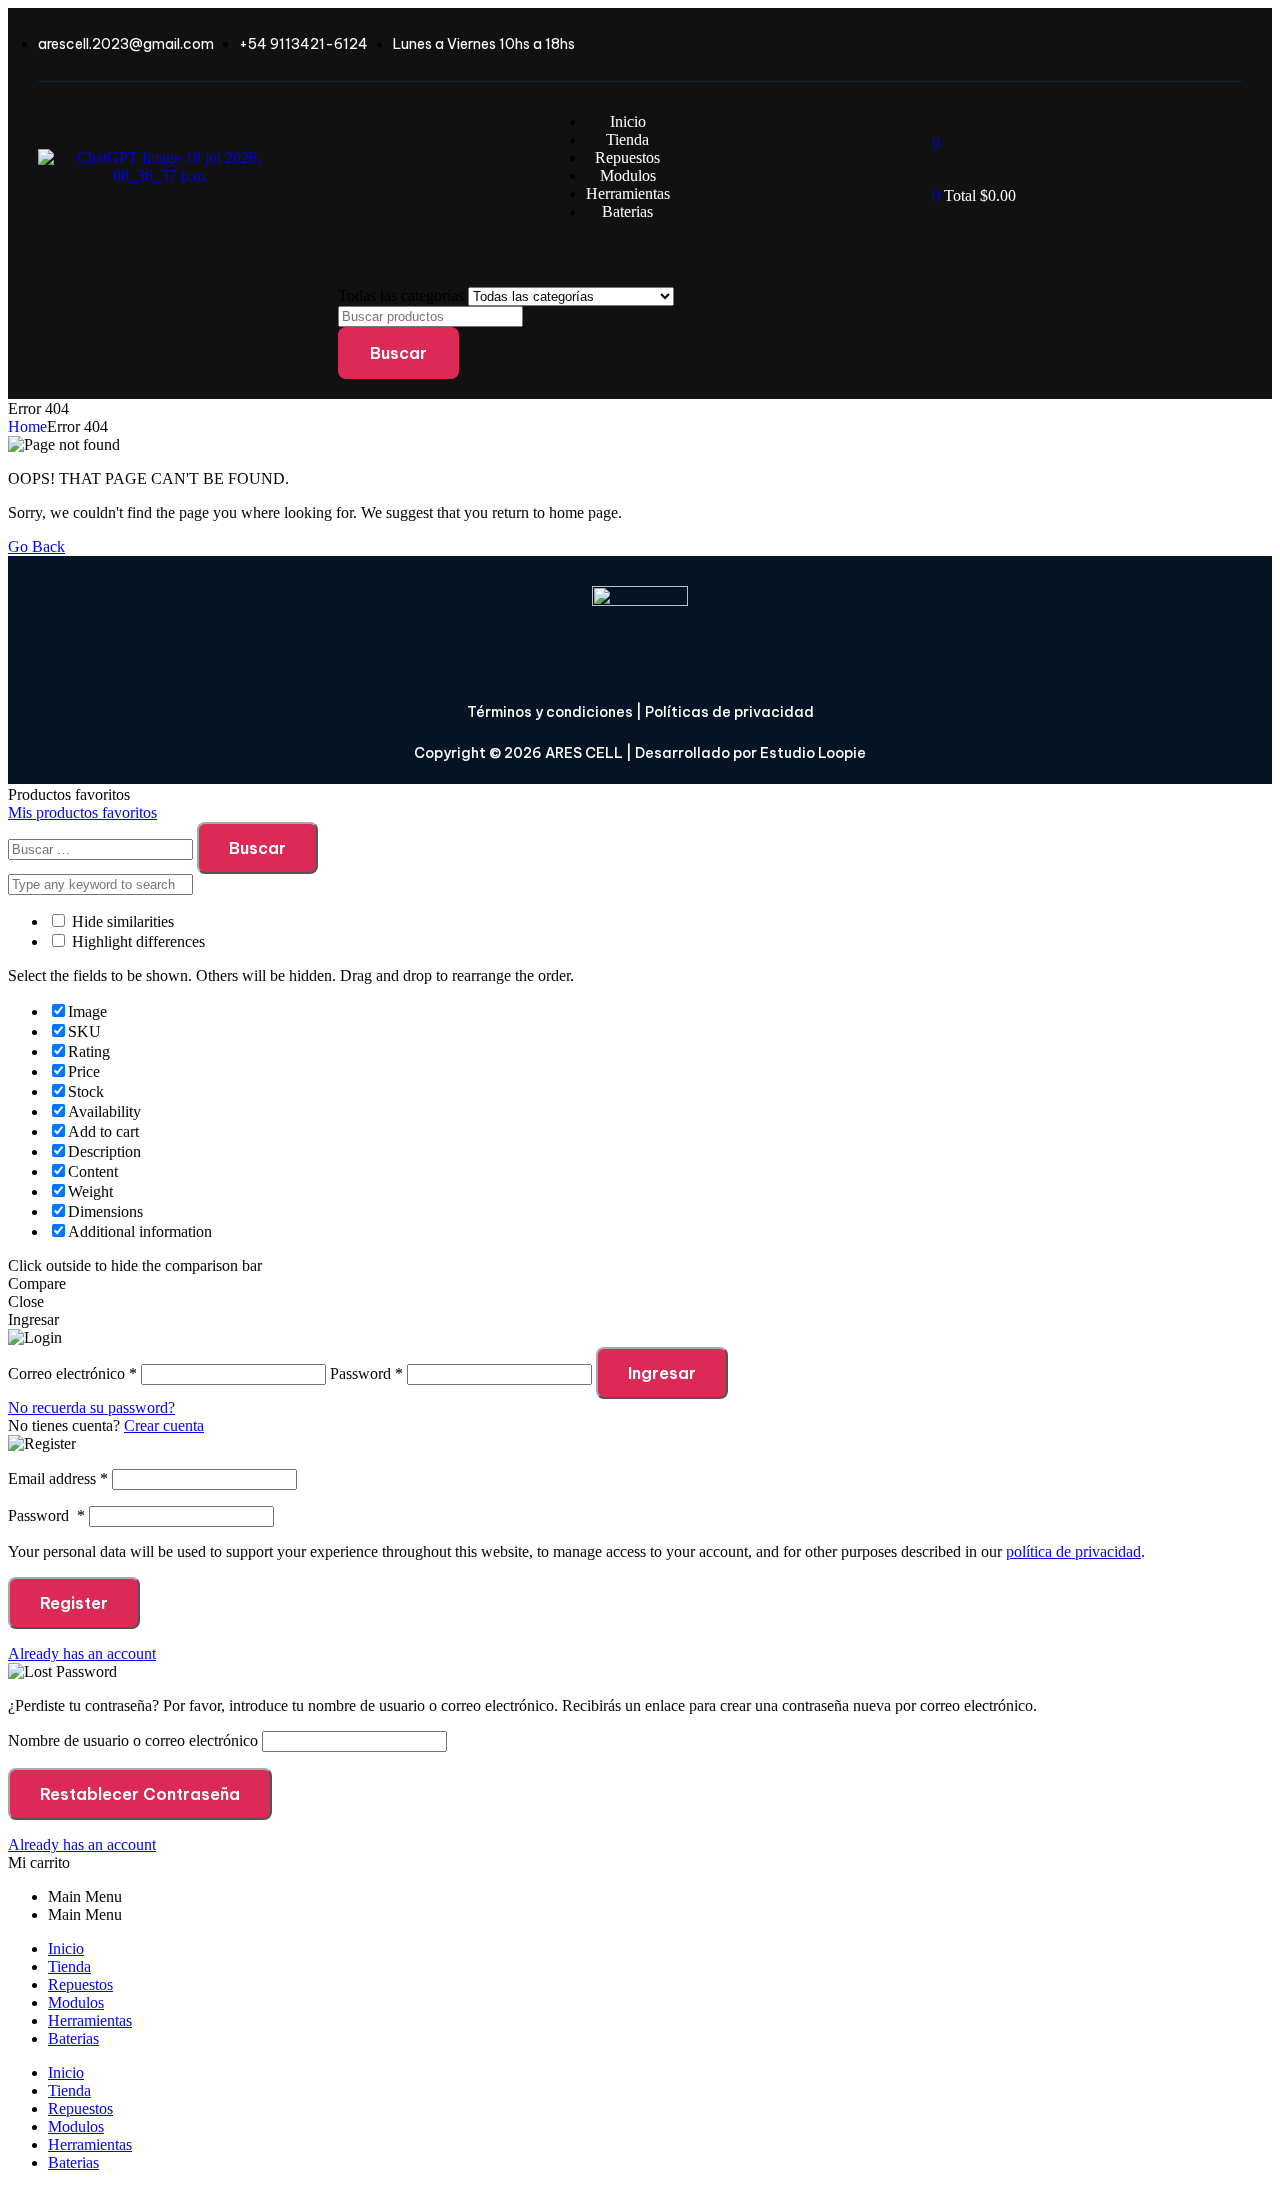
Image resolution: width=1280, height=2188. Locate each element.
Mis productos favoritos (82, 812)
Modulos (76, 2002)
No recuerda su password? (91, 1407)
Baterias (73, 2038)
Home (27, 426)
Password (46, 1515)
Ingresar (662, 1373)
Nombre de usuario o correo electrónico (133, 1740)
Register (74, 1603)
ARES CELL (582, 753)
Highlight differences (136, 941)
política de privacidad (1073, 1551)
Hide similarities (121, 921)
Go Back (36, 546)
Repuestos (80, 1984)
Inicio (66, 1948)
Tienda (69, 1966)
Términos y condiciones (550, 712)
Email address (58, 1478)
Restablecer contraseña (140, 1794)
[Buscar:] (102, 848)
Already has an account (82, 1653)
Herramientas (90, 2020)
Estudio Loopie (813, 753)
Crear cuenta (164, 1425)
